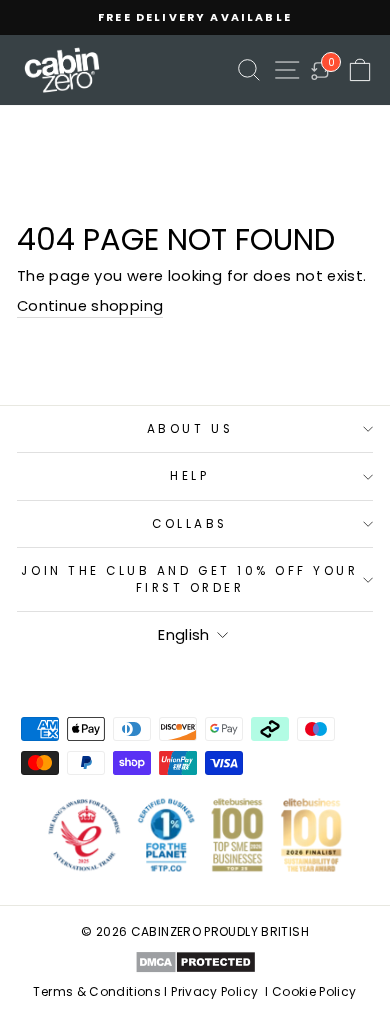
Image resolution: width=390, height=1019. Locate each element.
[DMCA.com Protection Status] (195, 962)
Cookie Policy (314, 991)
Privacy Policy (214, 991)
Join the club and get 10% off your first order (189, 579)
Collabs (190, 524)
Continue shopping (90, 306)
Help (189, 476)
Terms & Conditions (97, 991)
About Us (190, 429)
